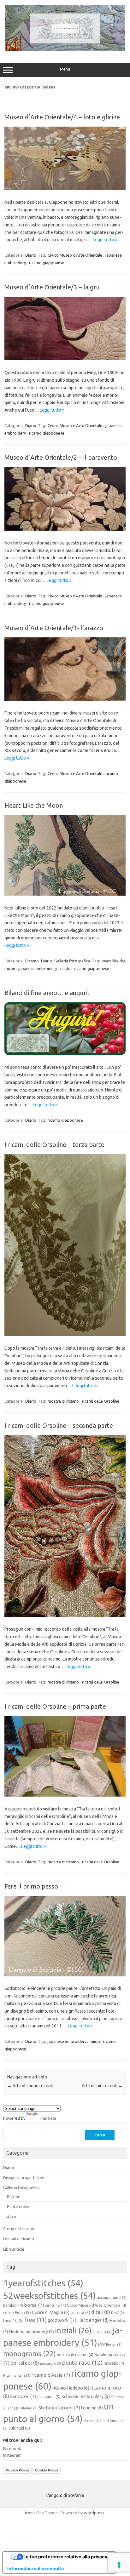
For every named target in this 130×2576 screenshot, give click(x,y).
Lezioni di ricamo (19, 2239)
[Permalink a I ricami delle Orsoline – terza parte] (65, 1334)
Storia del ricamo (19, 2229)
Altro (12, 2217)
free (36, 2320)
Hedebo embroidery (32, 2332)
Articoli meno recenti (30, 2086)
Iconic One (34, 2513)
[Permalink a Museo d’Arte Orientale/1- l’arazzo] (65, 699)
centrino (56, 2305)
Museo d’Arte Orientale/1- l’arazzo (54, 628)
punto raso (82, 2363)
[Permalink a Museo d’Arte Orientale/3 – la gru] (65, 359)
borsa (34, 2305)
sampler (23, 2396)
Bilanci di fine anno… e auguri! (47, 993)
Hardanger (93, 2320)
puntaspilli (51, 2363)
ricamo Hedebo (71, 2388)
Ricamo (32, 961)
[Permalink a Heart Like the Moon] (65, 894)
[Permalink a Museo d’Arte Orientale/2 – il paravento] (65, 529)
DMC (118, 2313)
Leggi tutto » (105, 240)
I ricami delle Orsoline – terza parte (54, 1145)
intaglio (102, 2332)
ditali (101, 2312)
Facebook (12, 2448)
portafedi (25, 2363)
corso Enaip (17, 2312)
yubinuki (19, 2428)
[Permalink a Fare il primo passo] (65, 1975)
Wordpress (94, 2513)
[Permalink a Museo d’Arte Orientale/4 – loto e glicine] (65, 189)
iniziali (73, 2330)
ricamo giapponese (47, 263)
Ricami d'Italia (17, 2375)
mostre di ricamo (75, 2355)
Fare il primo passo (31, 1886)
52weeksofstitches (50, 2295)
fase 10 (13, 2320)
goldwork (62, 2320)
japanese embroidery (38, 968)
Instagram (12, 2455)
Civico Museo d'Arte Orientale (75, 255)
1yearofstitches (43, 2283)
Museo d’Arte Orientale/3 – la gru (52, 287)
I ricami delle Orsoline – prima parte (55, 1706)
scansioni (49, 2396)
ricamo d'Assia (51, 2375)
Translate (47, 2118)
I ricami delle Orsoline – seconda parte (59, 1425)
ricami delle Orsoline (101, 1401)
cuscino (80, 2312)
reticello (114, 2363)
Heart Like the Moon (34, 805)
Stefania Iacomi (59, 2408)
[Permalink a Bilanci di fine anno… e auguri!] (65, 1053)
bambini (13, 2305)
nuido (65, 968)
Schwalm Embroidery (86, 2396)
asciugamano (112, 2297)
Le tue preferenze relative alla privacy (65, 2557)
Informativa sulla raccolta (35, 2569)
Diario (31, 255)
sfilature (28, 2408)
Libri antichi (14, 2249)
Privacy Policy (17, 2470)
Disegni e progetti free (24, 2178)
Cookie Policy (47, 2470)
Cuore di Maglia (51, 2312)
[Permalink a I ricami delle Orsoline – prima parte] (65, 1795)
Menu (65, 69)
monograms (30, 2354)
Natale (103, 2355)
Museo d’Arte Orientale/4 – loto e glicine (62, 117)
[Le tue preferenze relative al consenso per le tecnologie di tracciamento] (119, 2565)
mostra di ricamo (63, 1401)
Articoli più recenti (102, 2086)
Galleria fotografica (72, 961)
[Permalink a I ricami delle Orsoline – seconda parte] (65, 1615)
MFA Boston (110, 2345)
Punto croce (18, 2206)
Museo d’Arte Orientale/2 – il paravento (61, 457)
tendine (92, 2408)
